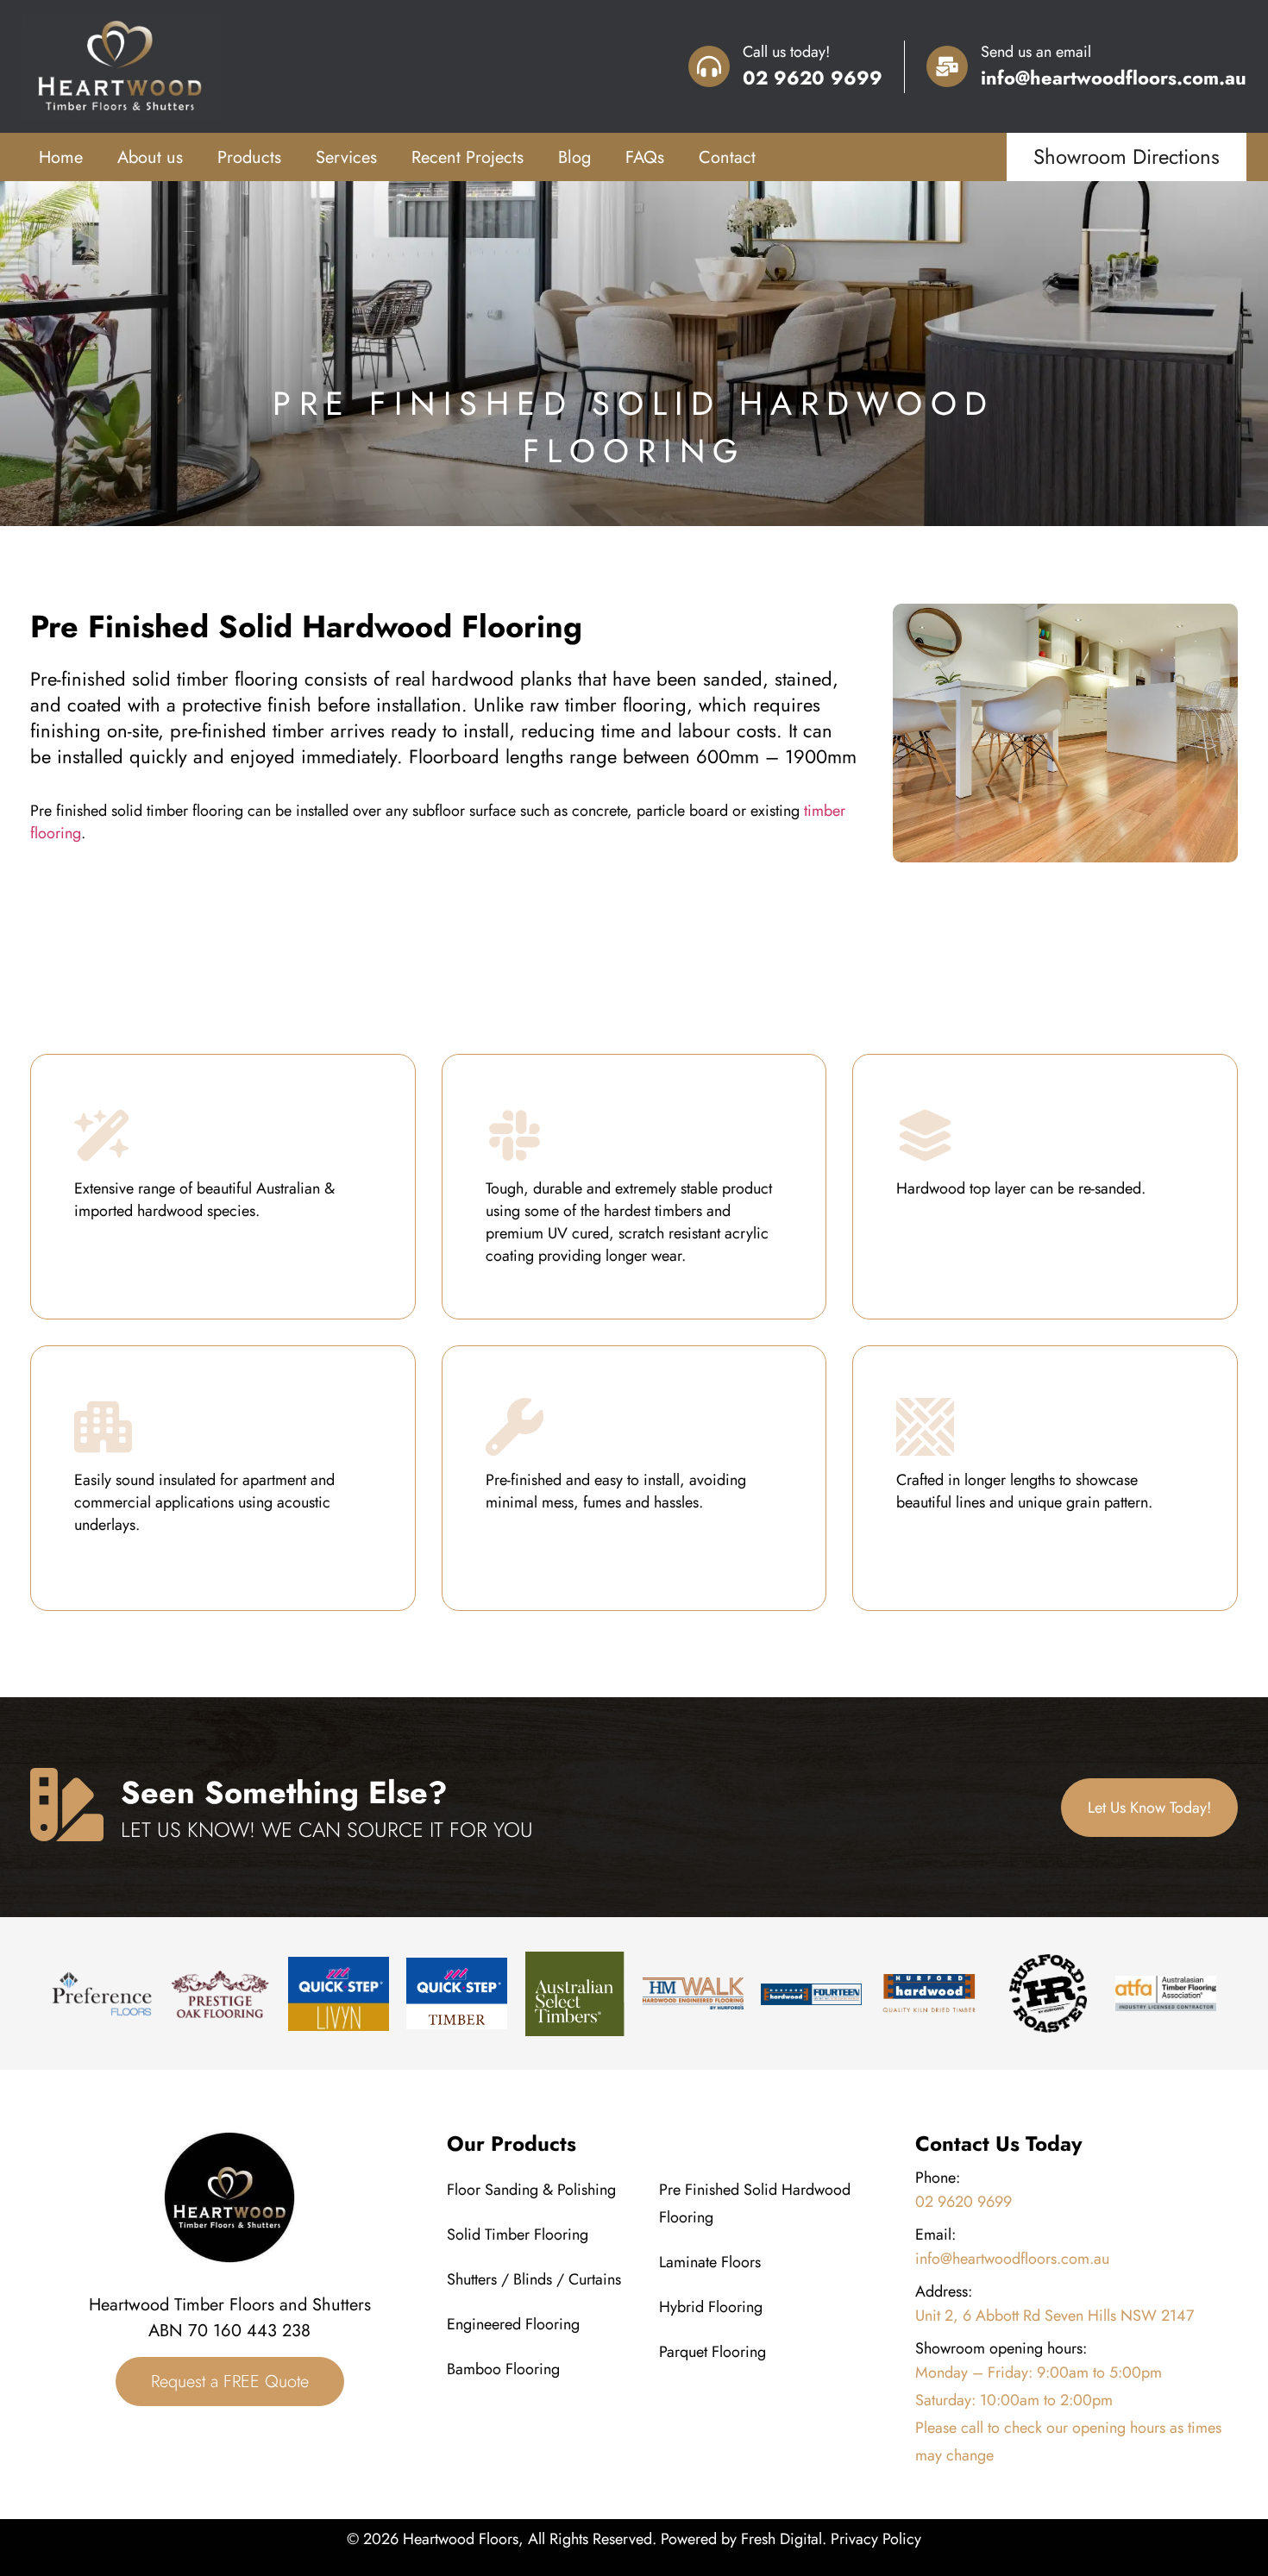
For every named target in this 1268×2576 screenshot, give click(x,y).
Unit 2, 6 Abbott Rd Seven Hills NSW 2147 (1055, 2316)
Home (61, 157)
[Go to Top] (1228, 2486)
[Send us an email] (947, 66)
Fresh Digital (782, 2539)
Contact (727, 157)
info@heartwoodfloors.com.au (1114, 78)
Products (249, 157)
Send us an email (1036, 52)
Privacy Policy (876, 2539)
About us (150, 157)
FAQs (645, 157)
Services (346, 157)
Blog (574, 157)
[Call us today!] (709, 66)
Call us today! (786, 52)
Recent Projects (468, 157)
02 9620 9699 (813, 78)
